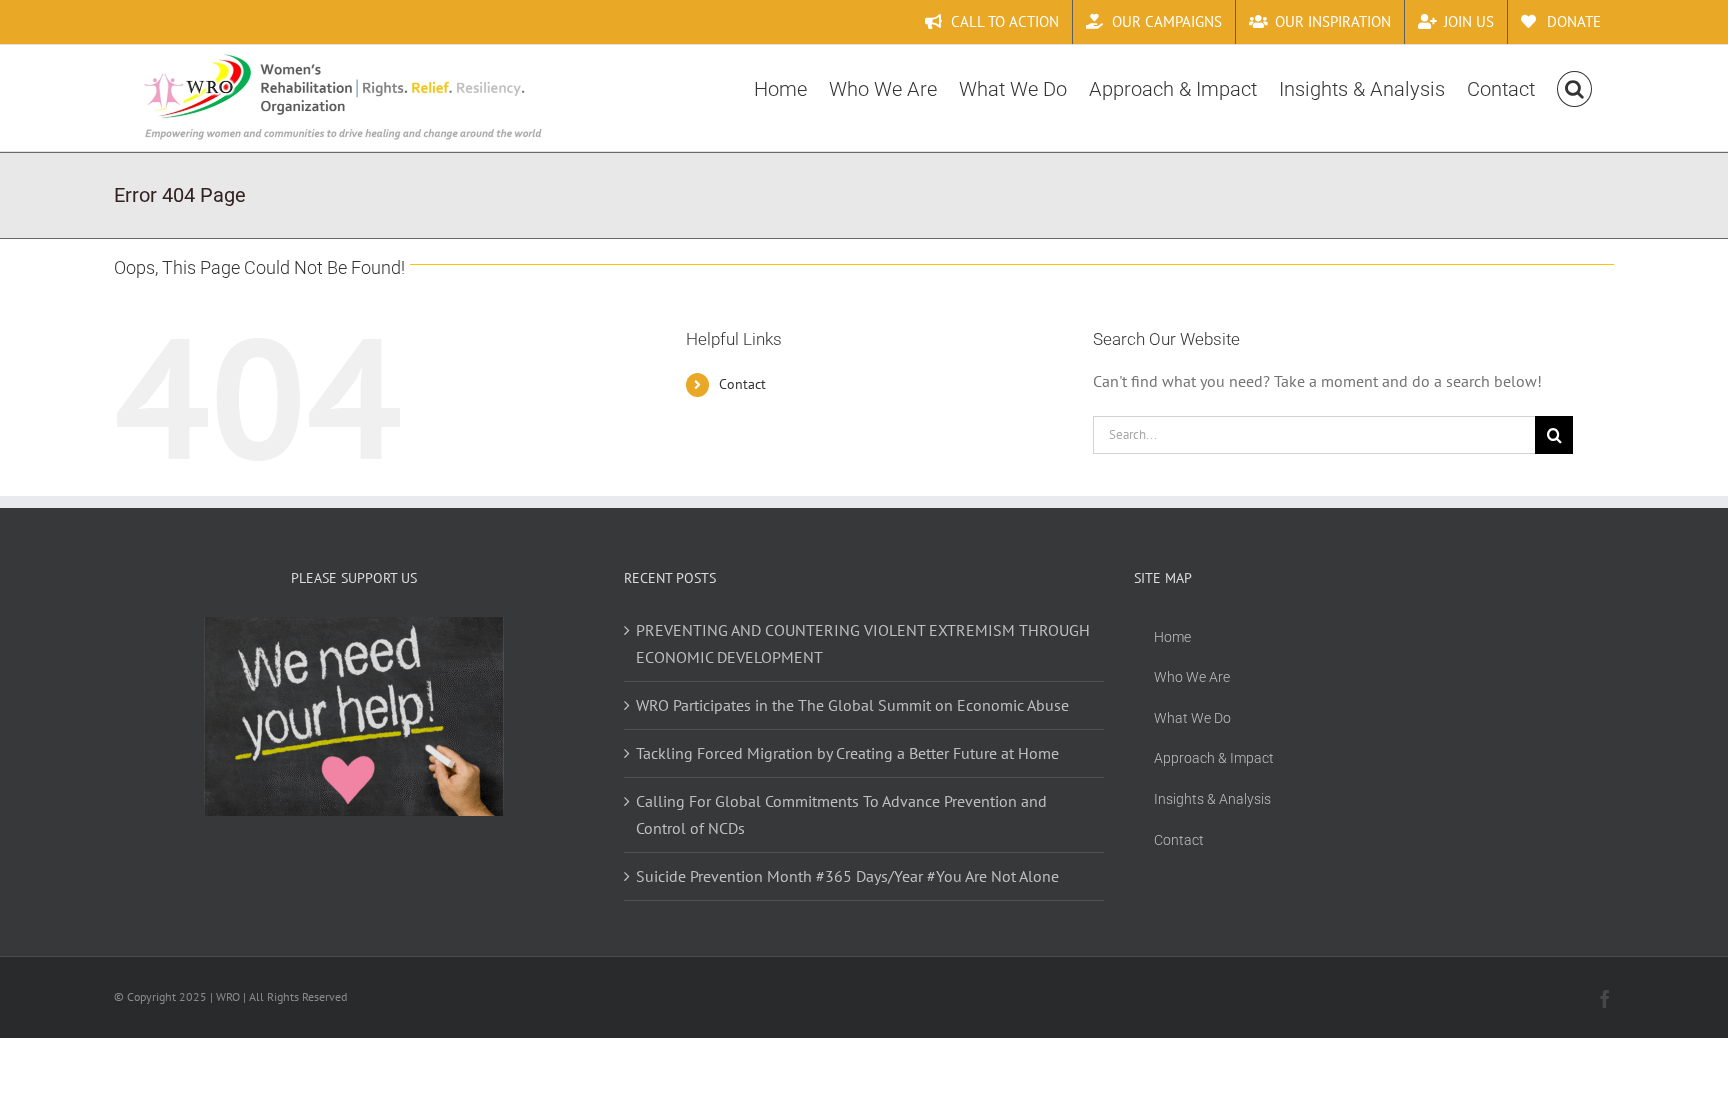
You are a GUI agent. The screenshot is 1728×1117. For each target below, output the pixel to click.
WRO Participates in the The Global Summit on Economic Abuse (852, 705)
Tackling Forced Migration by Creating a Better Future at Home (847, 753)
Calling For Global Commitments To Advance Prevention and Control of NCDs (841, 814)
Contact (742, 384)
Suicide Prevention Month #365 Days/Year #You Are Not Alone (847, 876)
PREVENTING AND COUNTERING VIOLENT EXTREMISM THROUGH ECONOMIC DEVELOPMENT (863, 643)
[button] (1574, 87)
